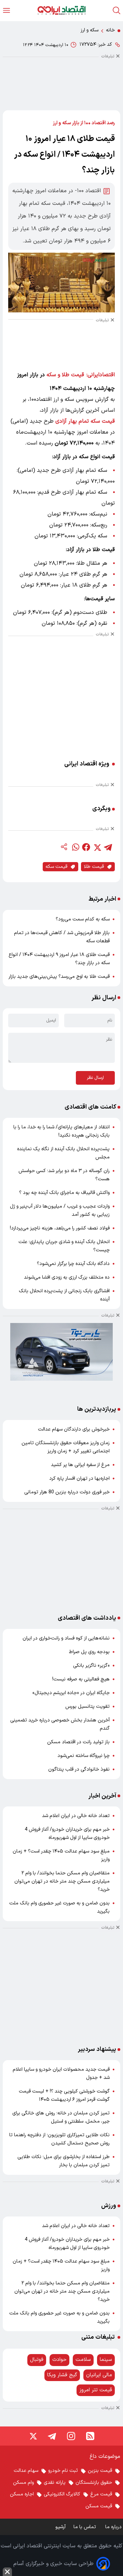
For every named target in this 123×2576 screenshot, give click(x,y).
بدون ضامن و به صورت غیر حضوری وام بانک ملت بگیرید (59, 1907)
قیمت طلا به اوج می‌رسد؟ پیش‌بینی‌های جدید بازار (59, 977)
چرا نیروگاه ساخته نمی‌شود (84, 1756)
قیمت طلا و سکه (65, 375)
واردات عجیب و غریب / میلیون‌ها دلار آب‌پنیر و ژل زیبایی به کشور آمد (60, 1210)
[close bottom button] (7, 2572)
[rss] (90, 2436)
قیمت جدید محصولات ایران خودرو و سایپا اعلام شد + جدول (61, 2074)
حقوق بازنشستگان (94, 2483)
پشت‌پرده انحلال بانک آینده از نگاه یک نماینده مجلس (63, 1153)
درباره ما (114, 2527)
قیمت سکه (56, 867)
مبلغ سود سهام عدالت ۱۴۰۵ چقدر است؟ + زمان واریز (61, 1855)
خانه (110, 30)
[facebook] (86, 847)
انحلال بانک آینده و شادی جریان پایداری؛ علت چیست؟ (64, 1246)
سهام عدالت (26, 2471)
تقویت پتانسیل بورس (87, 1707)
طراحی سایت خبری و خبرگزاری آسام (53, 2564)
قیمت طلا (94, 867)
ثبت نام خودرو (63, 2471)
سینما (106, 2360)
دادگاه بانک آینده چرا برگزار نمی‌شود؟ (73, 1264)
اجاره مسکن (22, 2494)
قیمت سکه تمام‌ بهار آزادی (85, 421)
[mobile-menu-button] (6, 10)
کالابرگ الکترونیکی (62, 2494)
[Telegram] (52, 2436)
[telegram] (108, 847)
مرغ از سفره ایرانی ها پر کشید (80, 1465)
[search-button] (117, 10)
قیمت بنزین (100, 2471)
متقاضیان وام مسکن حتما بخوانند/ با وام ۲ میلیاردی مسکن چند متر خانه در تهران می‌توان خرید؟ (62, 1881)
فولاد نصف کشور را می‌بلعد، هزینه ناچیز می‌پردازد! (60, 1228)
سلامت (83, 2360)
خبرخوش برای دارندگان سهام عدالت (74, 1429)
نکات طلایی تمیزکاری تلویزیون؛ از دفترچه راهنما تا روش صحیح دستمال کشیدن (59, 2139)
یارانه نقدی (55, 2483)
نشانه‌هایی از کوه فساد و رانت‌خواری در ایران (66, 1638)
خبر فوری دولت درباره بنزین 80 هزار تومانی (67, 1492)
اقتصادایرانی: (101, 375)
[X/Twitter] (33, 2436)
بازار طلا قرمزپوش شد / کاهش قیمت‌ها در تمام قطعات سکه (62, 937)
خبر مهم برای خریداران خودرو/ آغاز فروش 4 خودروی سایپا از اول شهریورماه (67, 1834)
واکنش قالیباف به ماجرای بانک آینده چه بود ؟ (64, 1193)
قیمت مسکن (99, 2506)
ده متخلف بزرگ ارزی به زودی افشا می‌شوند (67, 1277)
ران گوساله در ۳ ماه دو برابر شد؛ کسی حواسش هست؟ (64, 1175)
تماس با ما (85, 2527)
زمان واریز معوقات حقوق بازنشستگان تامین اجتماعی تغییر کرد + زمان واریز (66, 1447)
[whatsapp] (75, 847)
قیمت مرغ (101, 2494)
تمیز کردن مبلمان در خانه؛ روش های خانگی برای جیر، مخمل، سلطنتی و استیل (61, 2117)
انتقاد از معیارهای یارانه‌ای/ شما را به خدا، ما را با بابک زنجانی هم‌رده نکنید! (61, 1131)
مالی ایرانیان (99, 2375)
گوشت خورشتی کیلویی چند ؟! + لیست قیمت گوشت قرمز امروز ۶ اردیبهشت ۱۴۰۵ (64, 2095)
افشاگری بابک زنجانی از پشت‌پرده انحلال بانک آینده (64, 1295)
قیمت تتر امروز (96, 2390)
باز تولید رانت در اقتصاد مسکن (78, 1742)
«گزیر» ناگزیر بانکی (91, 1666)
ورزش (109, 2206)
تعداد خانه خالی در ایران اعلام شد (76, 1816)
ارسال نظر (95, 1078)
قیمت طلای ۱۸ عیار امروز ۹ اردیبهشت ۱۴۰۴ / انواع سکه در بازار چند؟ (59, 959)
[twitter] (97, 847)
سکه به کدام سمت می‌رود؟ (83, 919)
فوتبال (37, 2360)
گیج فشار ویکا (62, 2375)
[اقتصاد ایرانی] (61, 10)
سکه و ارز (90, 30)
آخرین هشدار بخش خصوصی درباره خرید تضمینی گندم (60, 1724)
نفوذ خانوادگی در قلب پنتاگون (79, 1769)
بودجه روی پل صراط (89, 1652)
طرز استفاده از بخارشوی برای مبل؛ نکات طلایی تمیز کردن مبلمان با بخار (64, 2161)
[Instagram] (71, 2436)
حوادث (59, 2360)
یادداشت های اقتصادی (87, 1618)
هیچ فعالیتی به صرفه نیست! (81, 1679)
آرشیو (60, 2527)
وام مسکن (23, 2483)
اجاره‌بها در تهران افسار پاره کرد (79, 1479)
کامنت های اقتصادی (90, 1107)
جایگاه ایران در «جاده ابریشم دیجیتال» (71, 1693)
